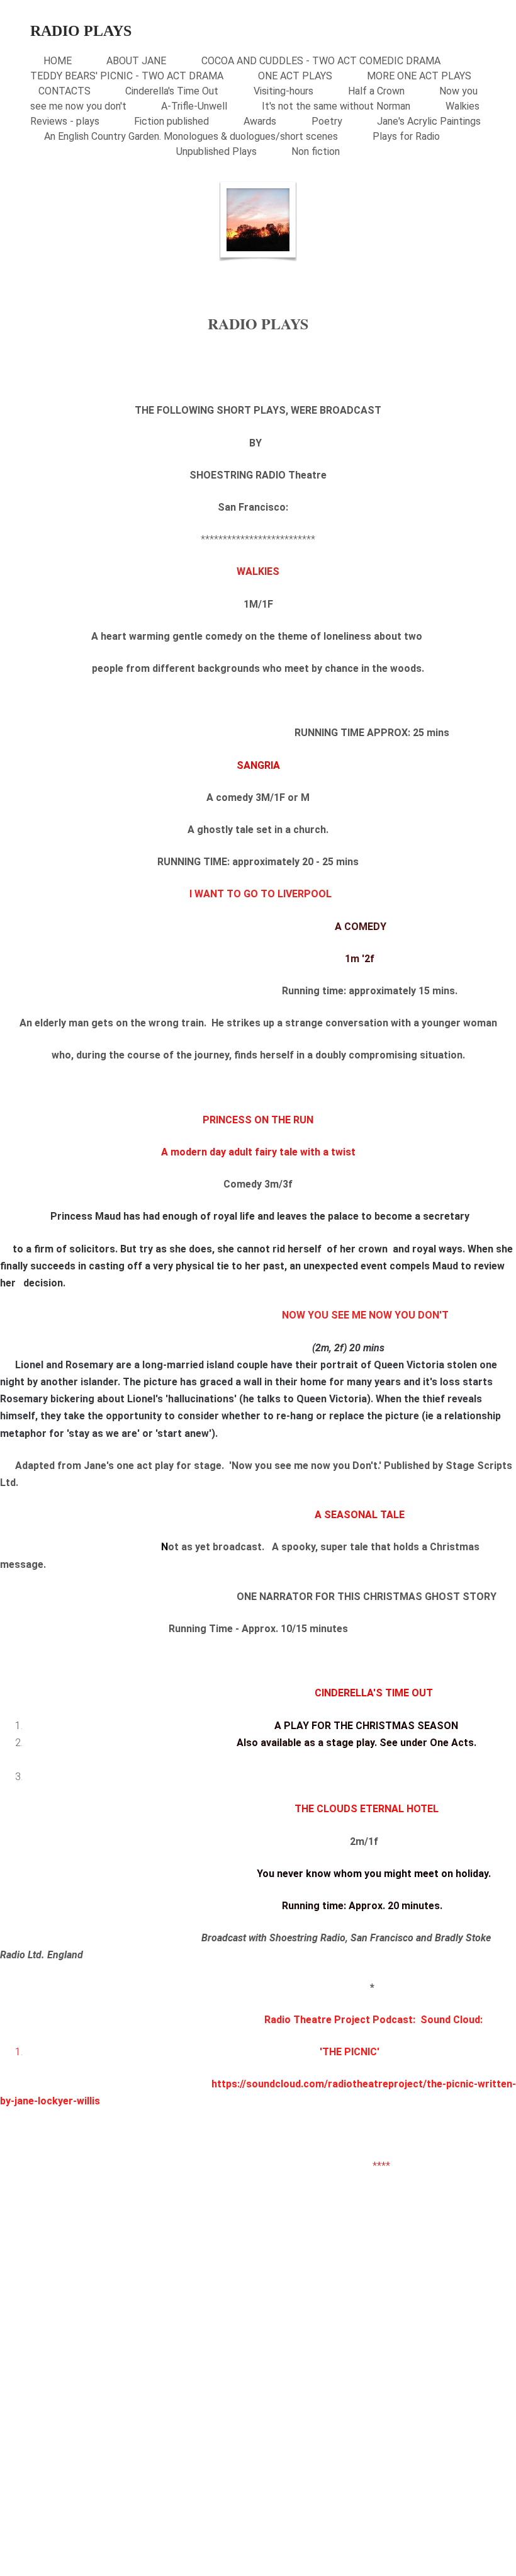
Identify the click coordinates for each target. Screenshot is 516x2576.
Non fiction (316, 151)
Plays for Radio (406, 136)
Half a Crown (376, 91)
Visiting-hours (283, 91)
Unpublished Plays (216, 151)
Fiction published (171, 121)
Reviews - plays (65, 121)
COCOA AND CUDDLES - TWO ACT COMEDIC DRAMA (321, 61)
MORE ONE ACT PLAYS (419, 76)
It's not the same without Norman (336, 106)
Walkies (463, 106)
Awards (260, 121)
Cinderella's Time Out (172, 91)
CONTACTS (64, 91)
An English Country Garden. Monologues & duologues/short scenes (191, 136)
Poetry (327, 121)
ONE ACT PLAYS (295, 76)
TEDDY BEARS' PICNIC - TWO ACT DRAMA (127, 76)
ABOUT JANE (136, 61)
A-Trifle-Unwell (194, 106)
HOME (58, 61)
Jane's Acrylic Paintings (429, 121)
